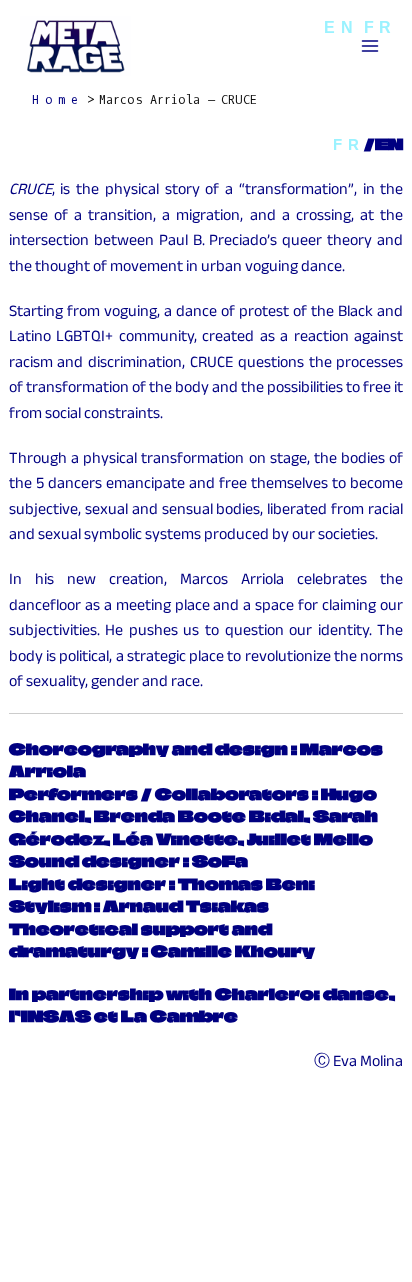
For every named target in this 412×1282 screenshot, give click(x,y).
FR (348, 144)
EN (341, 27)
